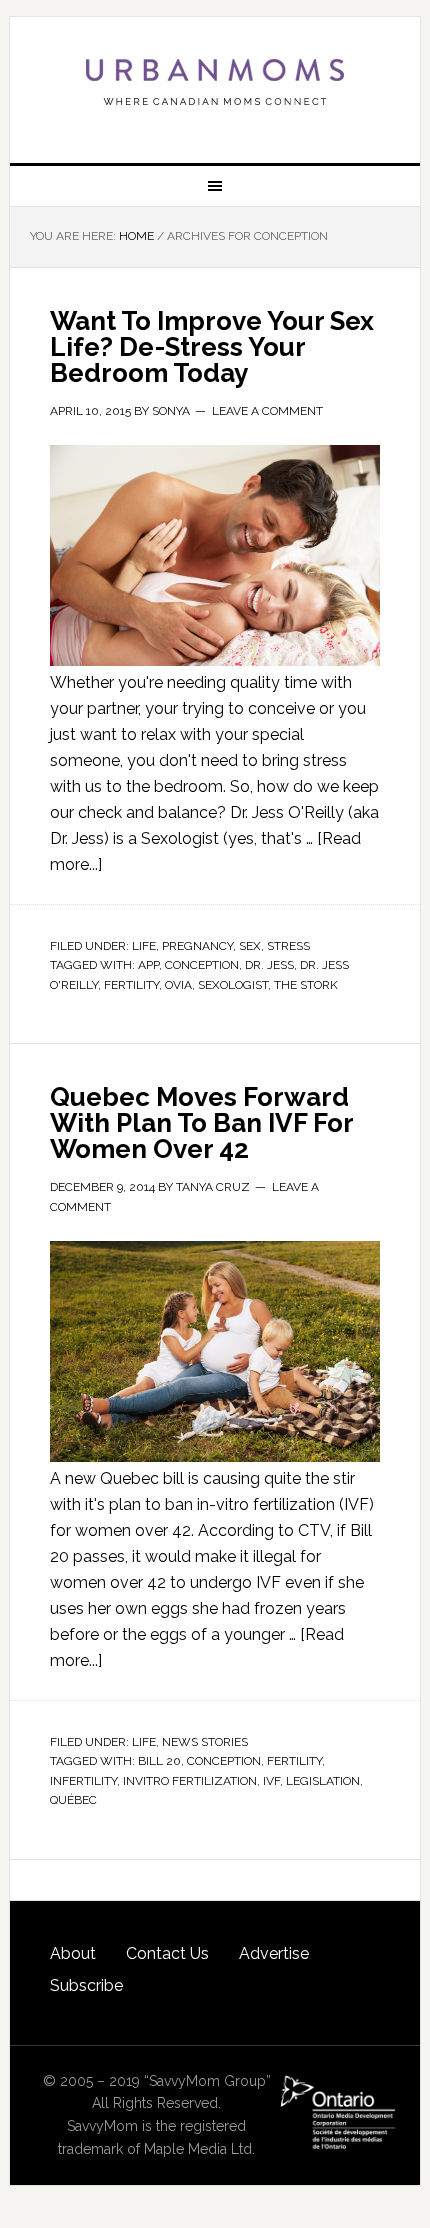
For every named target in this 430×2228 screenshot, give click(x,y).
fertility (131, 985)
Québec (73, 1800)
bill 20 (159, 1761)
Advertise (274, 1953)
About (73, 1953)
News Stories (205, 1742)
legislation (323, 1781)
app (148, 965)
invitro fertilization (190, 1781)
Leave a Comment (267, 411)
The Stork (306, 985)
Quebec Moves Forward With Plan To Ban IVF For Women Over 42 (201, 1123)
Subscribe (86, 1985)
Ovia (178, 985)
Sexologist (233, 985)
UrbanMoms (215, 82)
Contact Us (167, 1953)
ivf (271, 1781)
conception (202, 965)
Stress (288, 946)
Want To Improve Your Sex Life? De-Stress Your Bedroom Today (212, 347)
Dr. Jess (269, 965)
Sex (250, 946)
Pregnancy (197, 946)
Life (144, 946)
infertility (83, 1781)
